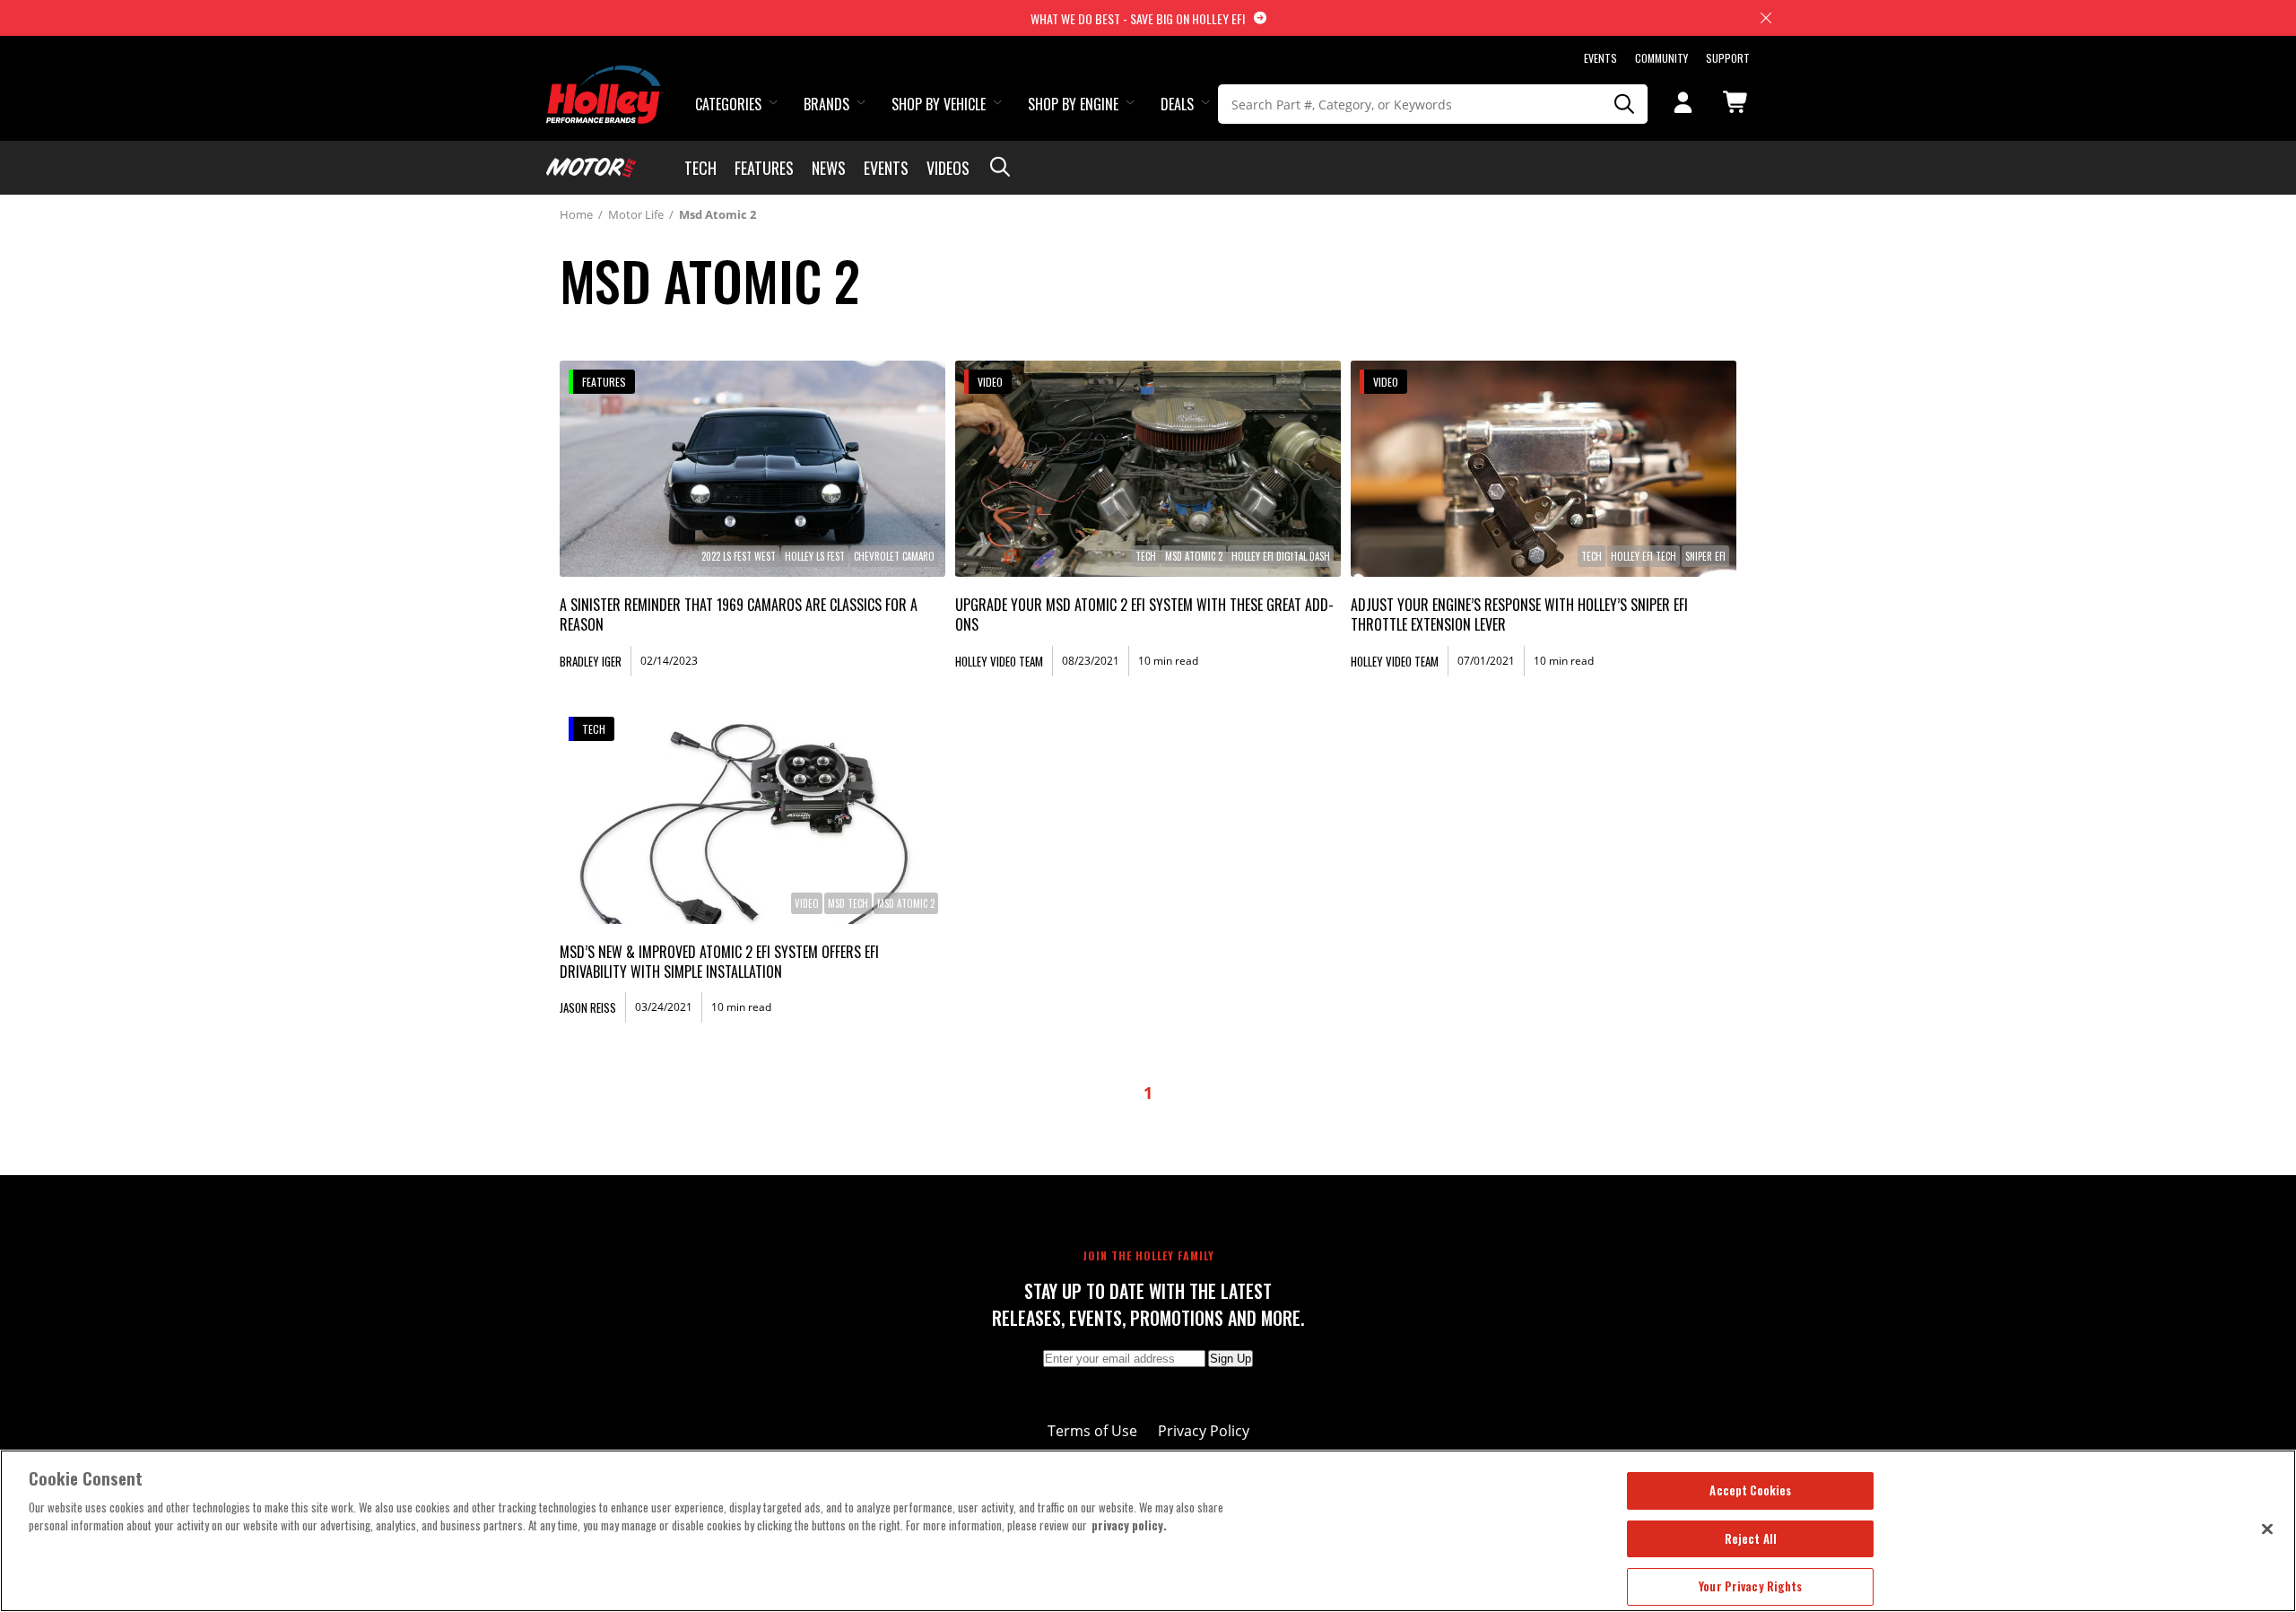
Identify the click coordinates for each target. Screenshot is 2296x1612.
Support (1728, 58)
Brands (826, 104)
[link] (752, 469)
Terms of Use (1092, 1431)
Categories (728, 104)
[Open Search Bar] (1000, 168)
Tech (700, 168)
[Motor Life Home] (591, 168)
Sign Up (1231, 1359)
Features (764, 168)
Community (1661, 58)
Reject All (1751, 1538)
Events (1600, 58)
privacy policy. (1129, 1525)
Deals (1177, 104)
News (829, 168)
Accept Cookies (1750, 1490)
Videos (948, 168)
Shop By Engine (1073, 104)
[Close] (2267, 1529)
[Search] (1625, 104)
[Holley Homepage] (605, 78)
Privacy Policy (1204, 1431)
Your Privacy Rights (1750, 1586)
